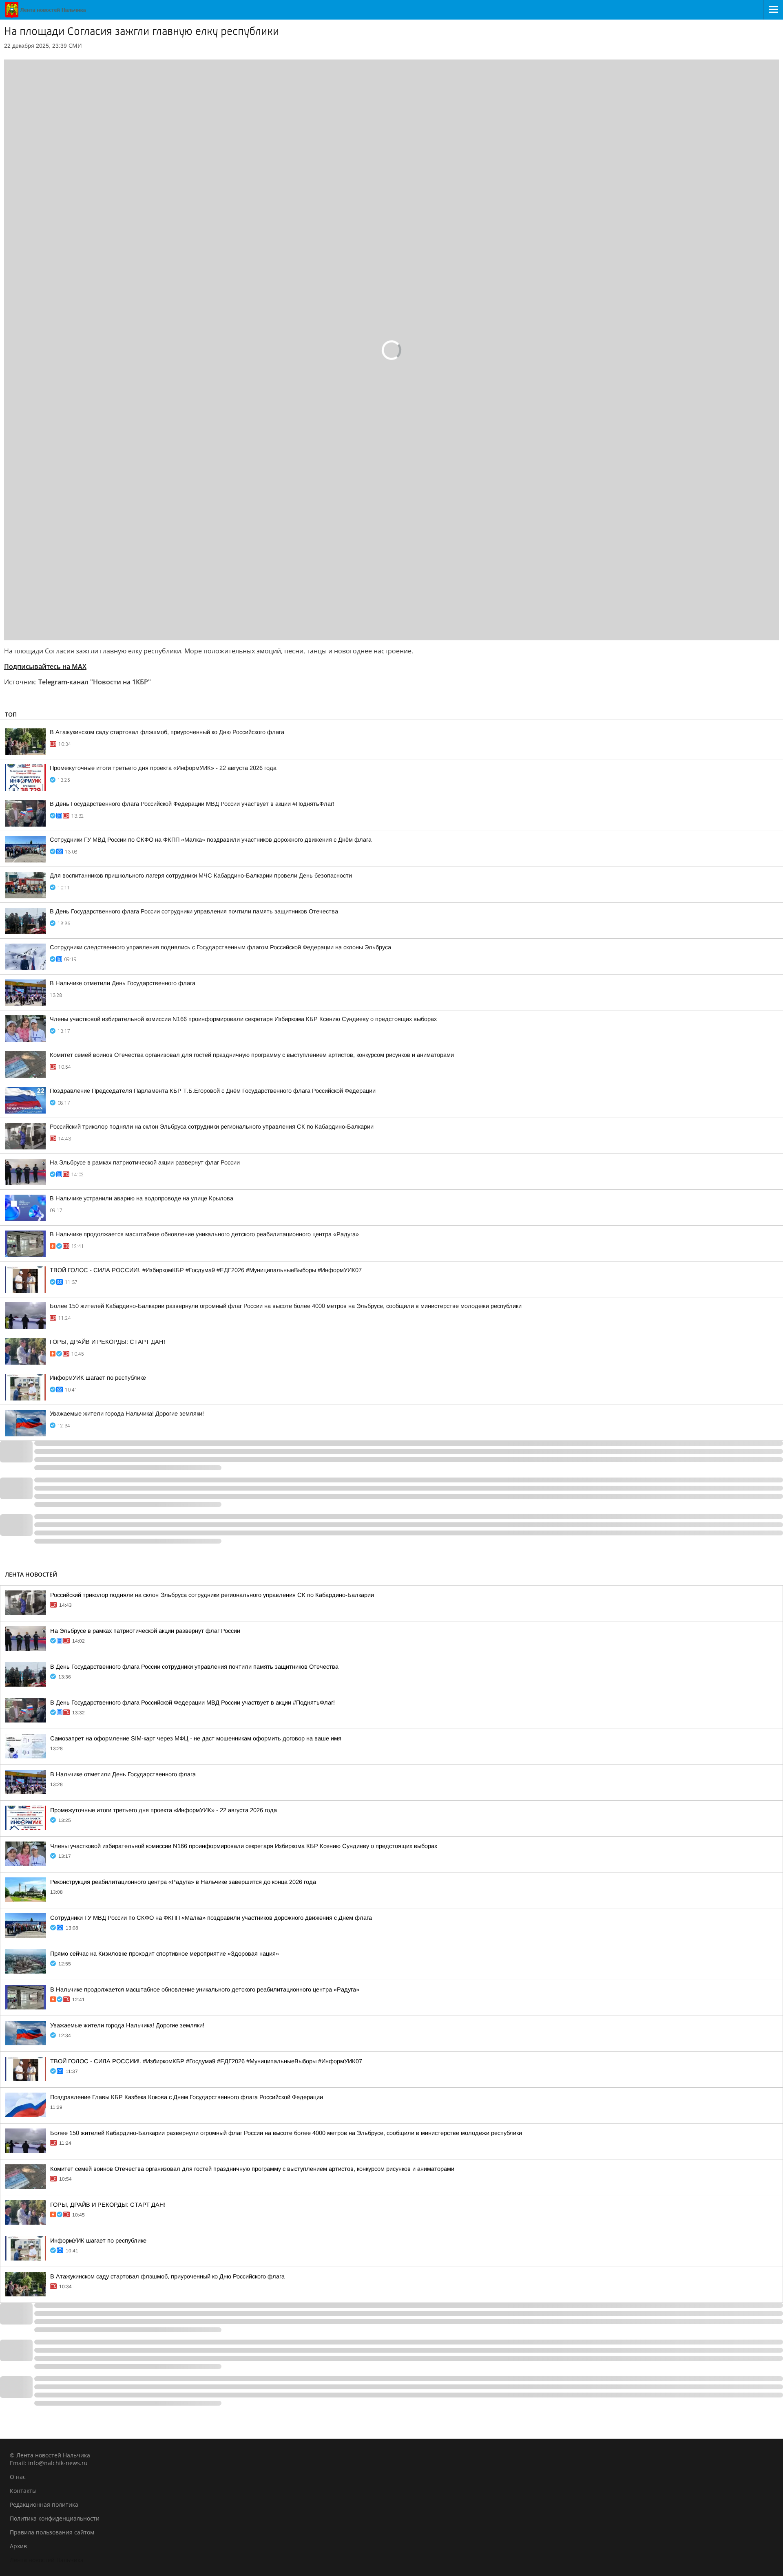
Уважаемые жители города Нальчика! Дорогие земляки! (127, 1414)
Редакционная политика (44, 2504)
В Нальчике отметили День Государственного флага (123, 983)
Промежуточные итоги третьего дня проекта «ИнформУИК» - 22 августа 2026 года (163, 768)
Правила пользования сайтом (52, 2532)
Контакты (23, 2491)
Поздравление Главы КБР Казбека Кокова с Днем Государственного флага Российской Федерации (187, 2097)
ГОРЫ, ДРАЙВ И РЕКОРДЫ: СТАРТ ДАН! (107, 1342)
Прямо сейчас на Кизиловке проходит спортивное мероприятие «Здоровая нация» (165, 1954)
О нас (18, 2477)
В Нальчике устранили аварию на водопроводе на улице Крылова (142, 1198)
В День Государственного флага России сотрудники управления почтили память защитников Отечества (194, 911)
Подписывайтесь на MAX (45, 666)
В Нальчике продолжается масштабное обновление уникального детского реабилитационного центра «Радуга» (204, 1234)
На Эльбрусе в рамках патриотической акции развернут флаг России (145, 1162)
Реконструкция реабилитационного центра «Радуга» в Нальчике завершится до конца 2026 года (183, 1882)
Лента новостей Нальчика (47, 2560)
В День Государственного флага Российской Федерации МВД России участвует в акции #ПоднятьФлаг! (192, 804)
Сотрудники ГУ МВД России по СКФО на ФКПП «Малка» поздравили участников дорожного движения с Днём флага (211, 840)
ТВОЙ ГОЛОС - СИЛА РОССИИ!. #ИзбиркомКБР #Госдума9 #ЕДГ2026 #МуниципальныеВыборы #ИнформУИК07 (206, 1270)
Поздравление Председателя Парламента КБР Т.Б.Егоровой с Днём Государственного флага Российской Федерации (213, 1091)
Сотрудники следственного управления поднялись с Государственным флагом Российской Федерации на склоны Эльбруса (220, 947)
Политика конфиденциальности (55, 2518)
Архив (18, 2546)
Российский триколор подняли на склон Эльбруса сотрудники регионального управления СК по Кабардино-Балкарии (212, 1127)
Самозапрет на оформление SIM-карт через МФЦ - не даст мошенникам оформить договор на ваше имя (196, 1738)
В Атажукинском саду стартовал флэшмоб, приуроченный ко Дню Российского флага (167, 732)
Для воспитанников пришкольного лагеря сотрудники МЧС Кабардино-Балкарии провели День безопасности (201, 876)
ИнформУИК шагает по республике (98, 1378)
